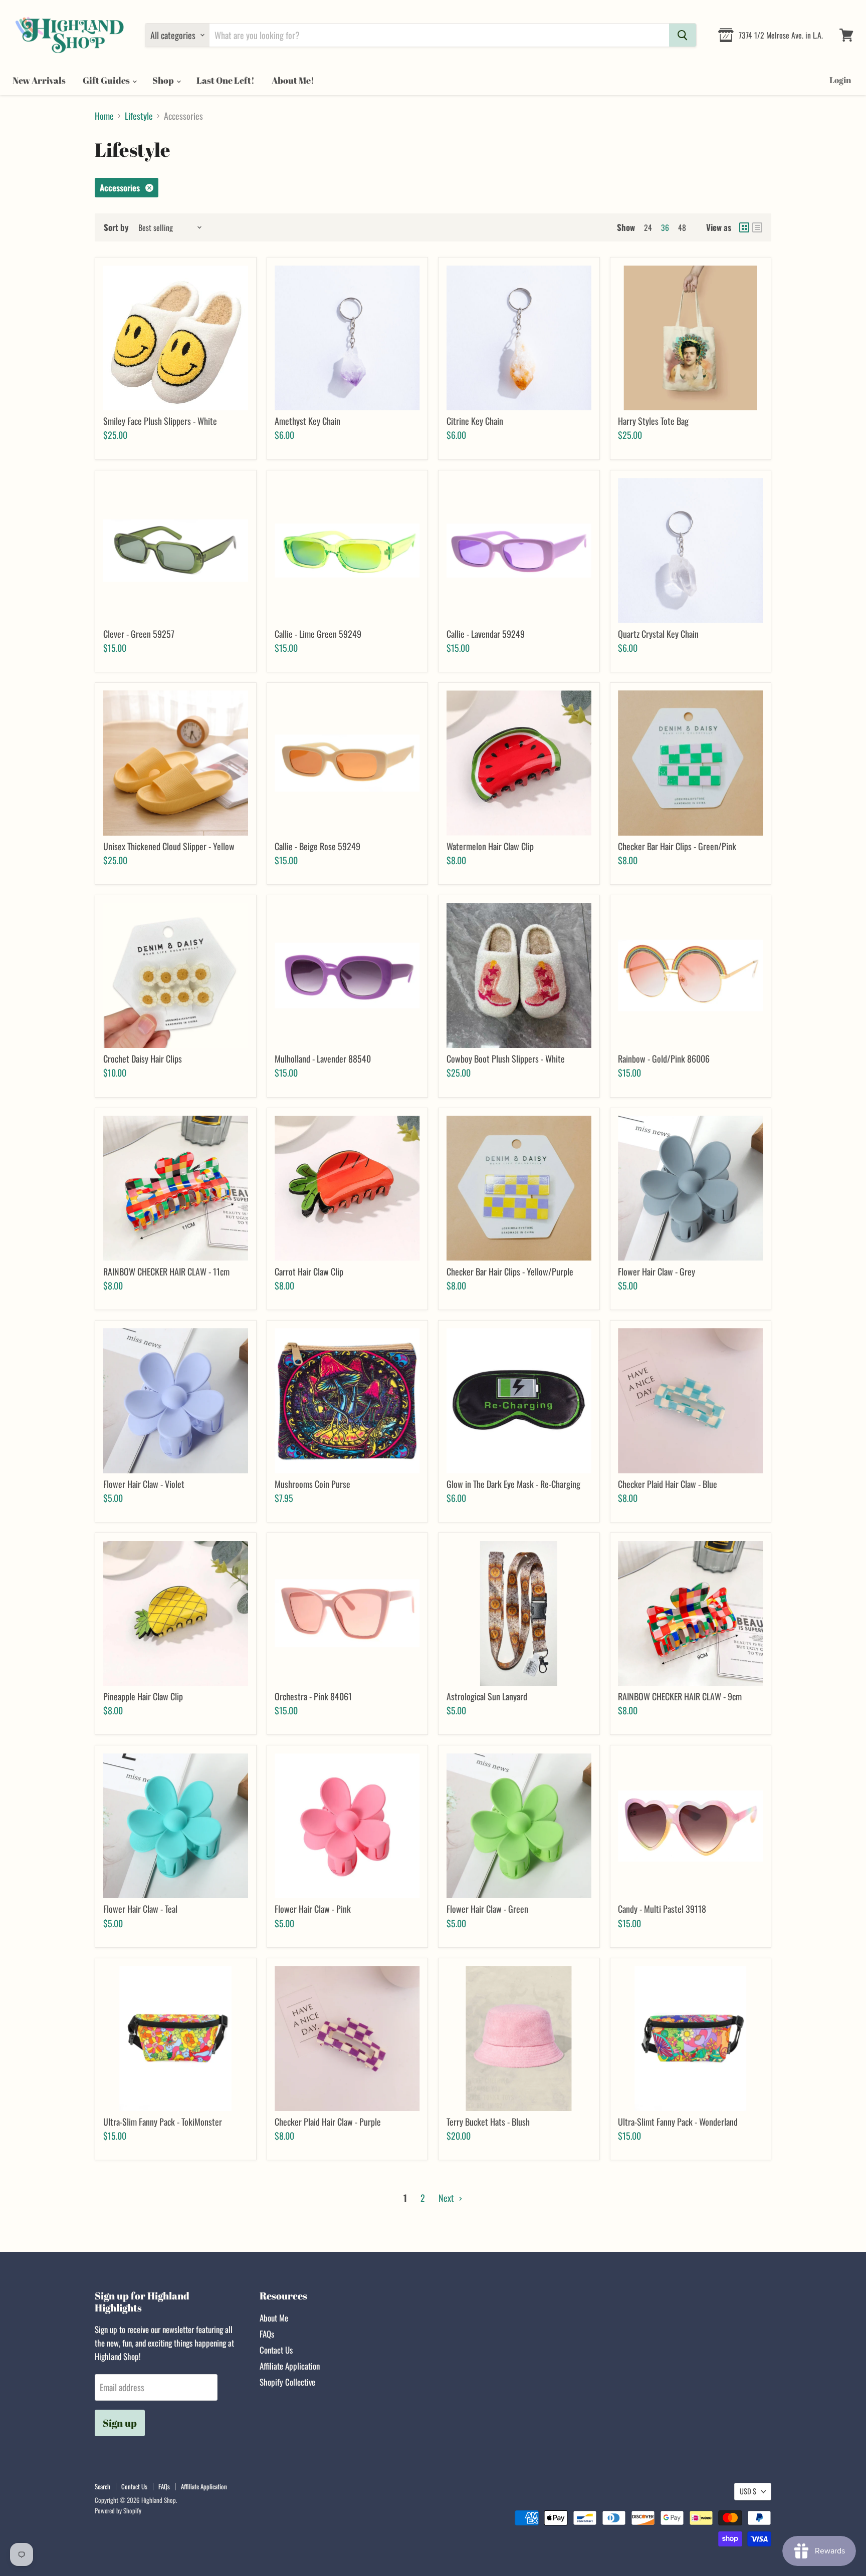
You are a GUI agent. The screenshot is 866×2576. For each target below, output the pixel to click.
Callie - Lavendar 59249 (486, 634)
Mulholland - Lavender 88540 (323, 1059)
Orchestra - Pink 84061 (313, 1696)
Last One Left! (226, 80)
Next (447, 2198)
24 (648, 227)
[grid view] (744, 227)
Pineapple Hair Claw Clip (143, 1696)
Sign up (120, 2423)
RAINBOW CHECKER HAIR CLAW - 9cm (680, 1696)
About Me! (293, 80)
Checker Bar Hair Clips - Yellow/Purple (510, 1271)
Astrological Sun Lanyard (487, 1696)
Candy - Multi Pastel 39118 (662, 1909)
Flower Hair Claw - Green (487, 1909)
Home (104, 116)
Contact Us (276, 2350)
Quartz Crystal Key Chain (658, 634)
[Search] (683, 35)
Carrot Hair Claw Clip (309, 1271)
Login (840, 80)
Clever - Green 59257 (139, 634)
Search (102, 2486)
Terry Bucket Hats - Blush (488, 2122)
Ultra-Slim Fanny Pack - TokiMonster (163, 2122)
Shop (164, 80)
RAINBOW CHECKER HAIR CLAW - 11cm (166, 1271)
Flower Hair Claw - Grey (657, 1271)
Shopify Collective (287, 2382)
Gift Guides (107, 80)
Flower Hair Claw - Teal (140, 1909)
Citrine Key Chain (475, 421)
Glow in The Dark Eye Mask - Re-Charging (513, 1484)
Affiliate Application (290, 2366)
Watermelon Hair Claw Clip (490, 846)
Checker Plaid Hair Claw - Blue (668, 1484)
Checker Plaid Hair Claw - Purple (328, 2122)
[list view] (757, 227)
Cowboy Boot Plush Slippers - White (506, 1059)
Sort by (116, 227)
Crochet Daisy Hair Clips (143, 1059)
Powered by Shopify (118, 2510)
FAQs (267, 2334)
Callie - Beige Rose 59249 (317, 846)
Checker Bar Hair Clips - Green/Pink (677, 846)
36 (665, 227)
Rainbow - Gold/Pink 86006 (664, 1059)
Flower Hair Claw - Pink (313, 1909)
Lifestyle (139, 116)
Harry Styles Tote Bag (653, 421)
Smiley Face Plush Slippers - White (160, 421)
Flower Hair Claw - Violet (144, 1484)
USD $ (748, 2491)
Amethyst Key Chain (307, 421)
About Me (274, 2318)
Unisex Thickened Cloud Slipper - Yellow (169, 846)
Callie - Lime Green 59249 (318, 634)
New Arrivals (39, 80)
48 (682, 227)
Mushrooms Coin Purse (312, 1484)
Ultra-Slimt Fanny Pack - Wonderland (678, 2122)
